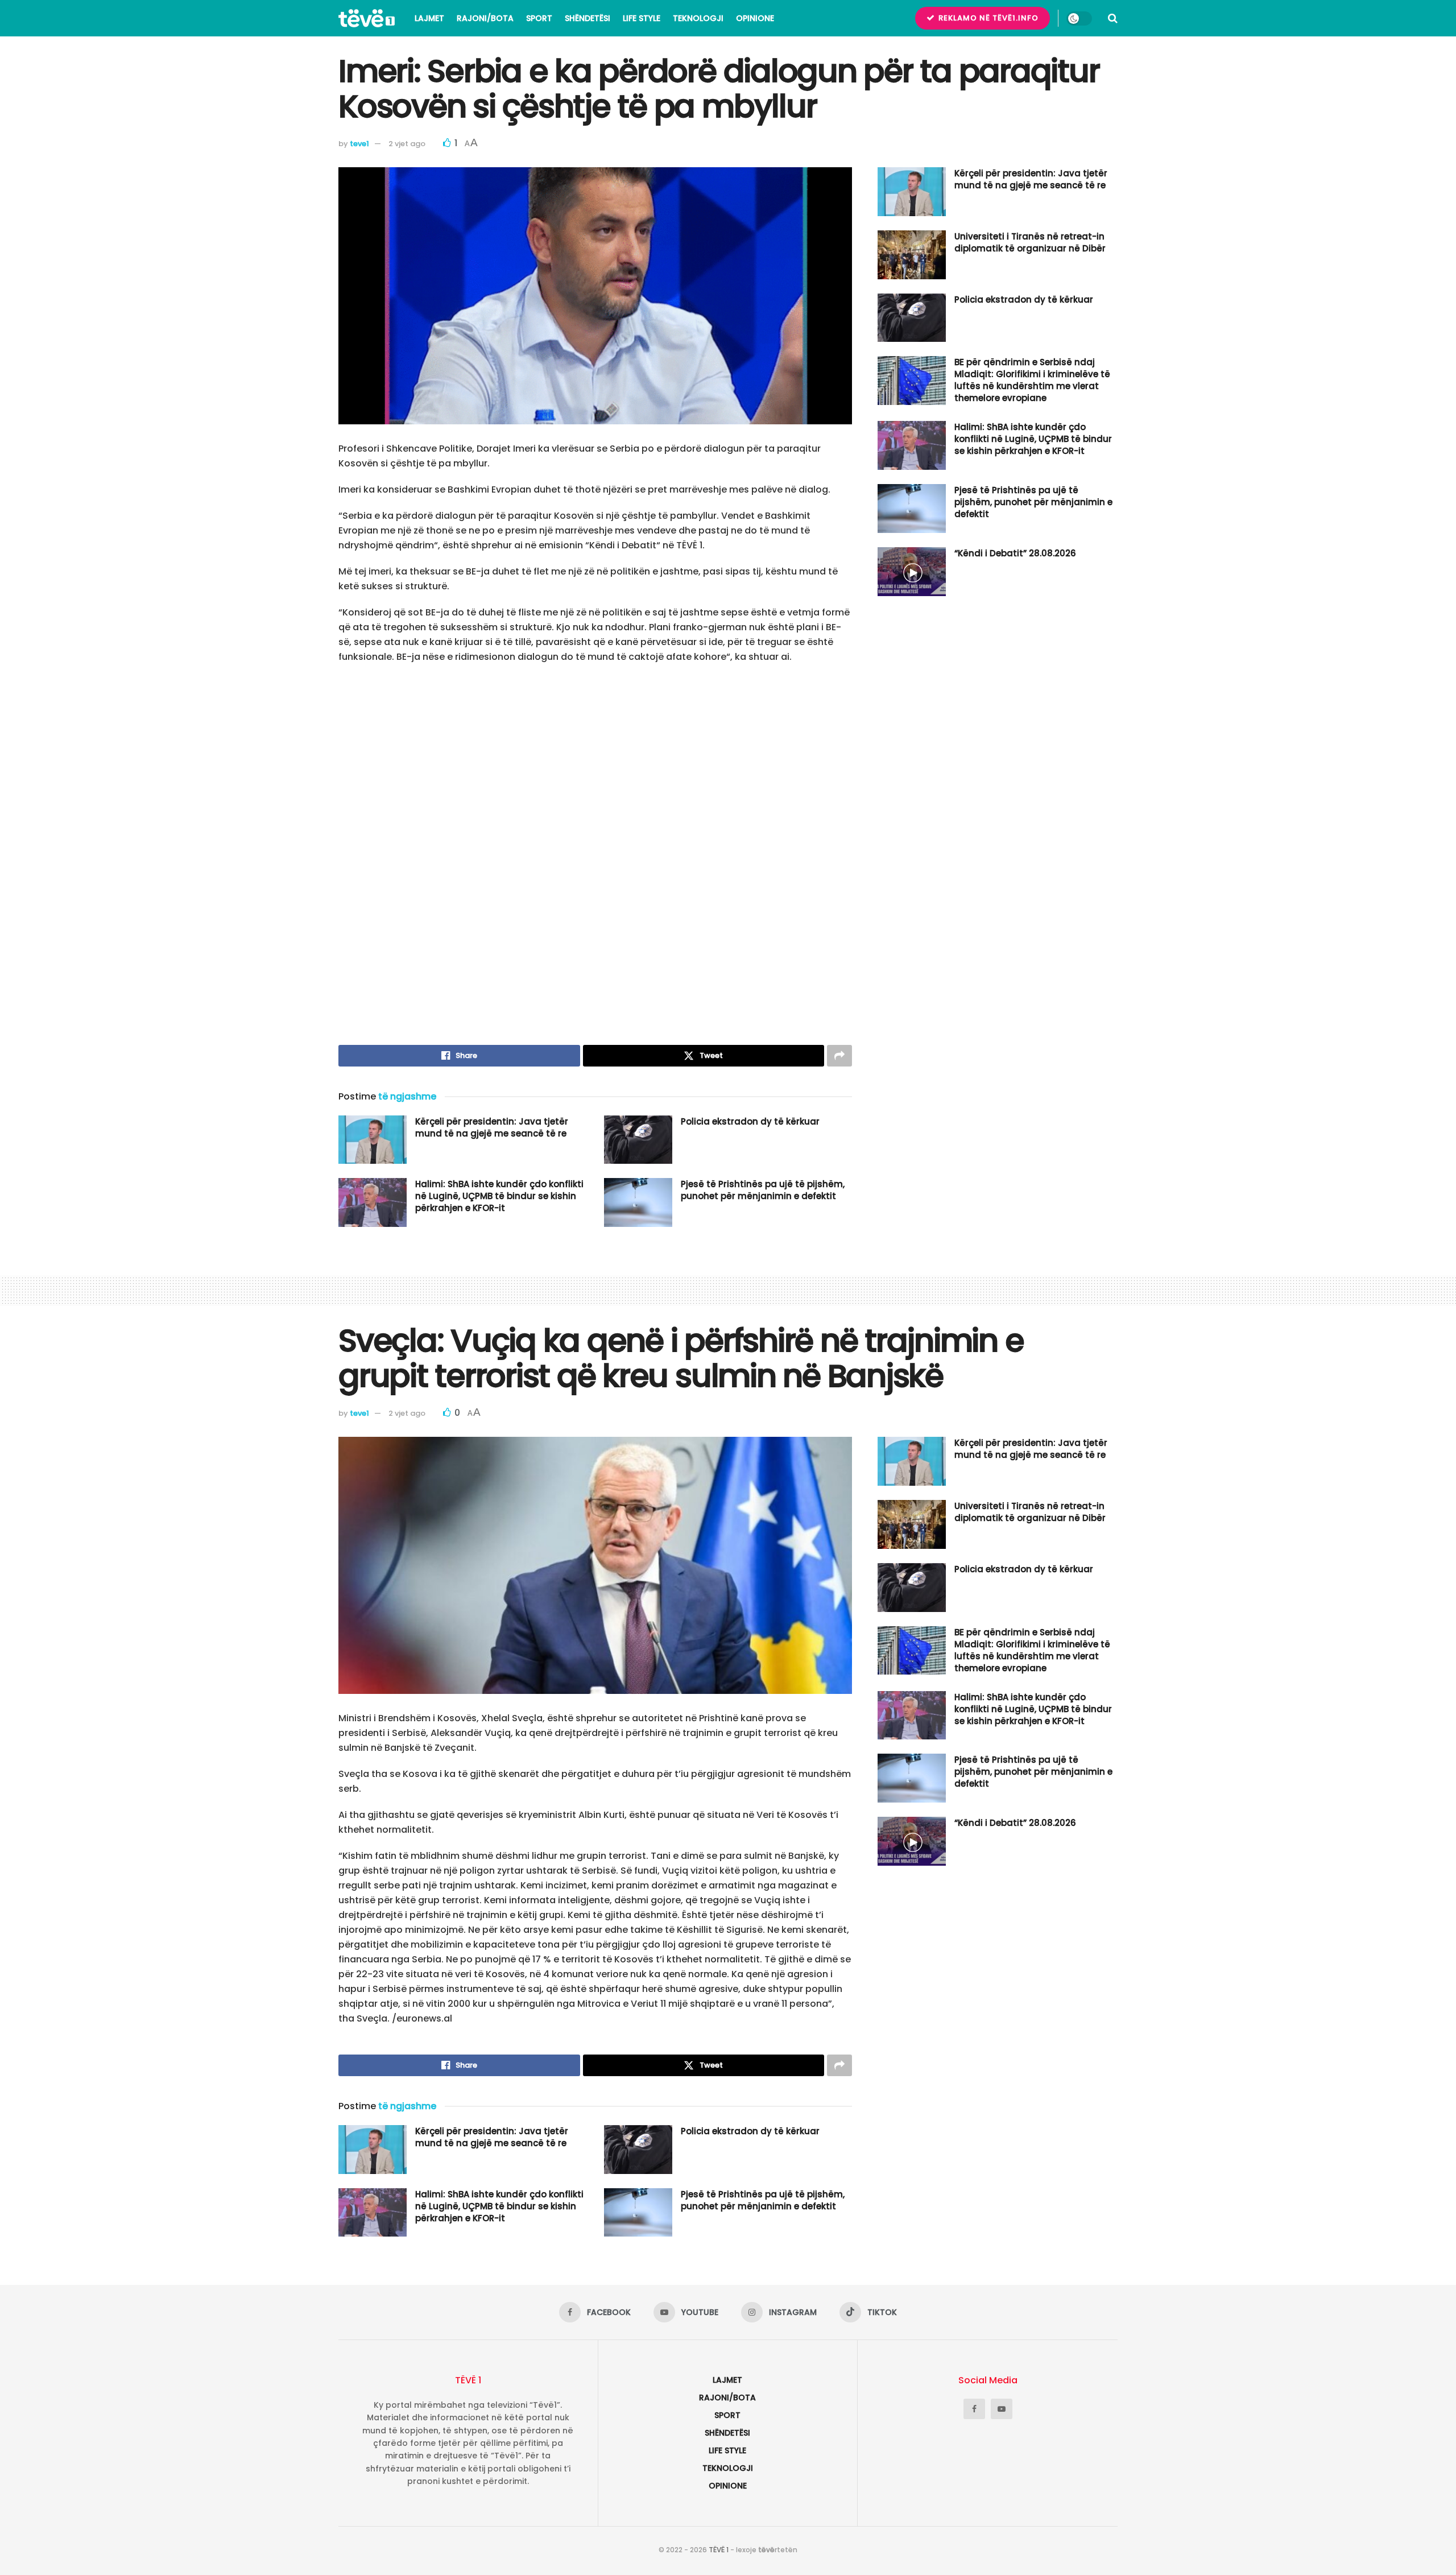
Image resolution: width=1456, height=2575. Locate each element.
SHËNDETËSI (588, 18)
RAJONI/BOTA (485, 18)
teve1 (359, 144)
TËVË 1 (719, 2550)
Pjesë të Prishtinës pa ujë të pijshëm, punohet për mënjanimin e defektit (763, 1190)
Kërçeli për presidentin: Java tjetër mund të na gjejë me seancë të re (492, 1127)
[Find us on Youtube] (1002, 2409)
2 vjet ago (407, 144)
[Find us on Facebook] (974, 2409)
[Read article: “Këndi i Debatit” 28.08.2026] (912, 572)
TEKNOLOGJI (698, 18)
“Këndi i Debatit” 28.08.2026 (1015, 553)
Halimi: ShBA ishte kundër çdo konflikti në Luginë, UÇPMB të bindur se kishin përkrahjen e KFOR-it (499, 1196)
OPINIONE (755, 18)
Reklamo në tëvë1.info (987, 18)
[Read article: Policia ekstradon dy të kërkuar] (638, 1140)
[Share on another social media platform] (839, 1056)
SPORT (539, 18)
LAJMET (429, 18)
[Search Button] (1113, 18)
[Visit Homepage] (367, 18)
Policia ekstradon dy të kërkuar (750, 1121)
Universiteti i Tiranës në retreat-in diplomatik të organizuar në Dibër (1030, 242)
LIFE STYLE (642, 18)
